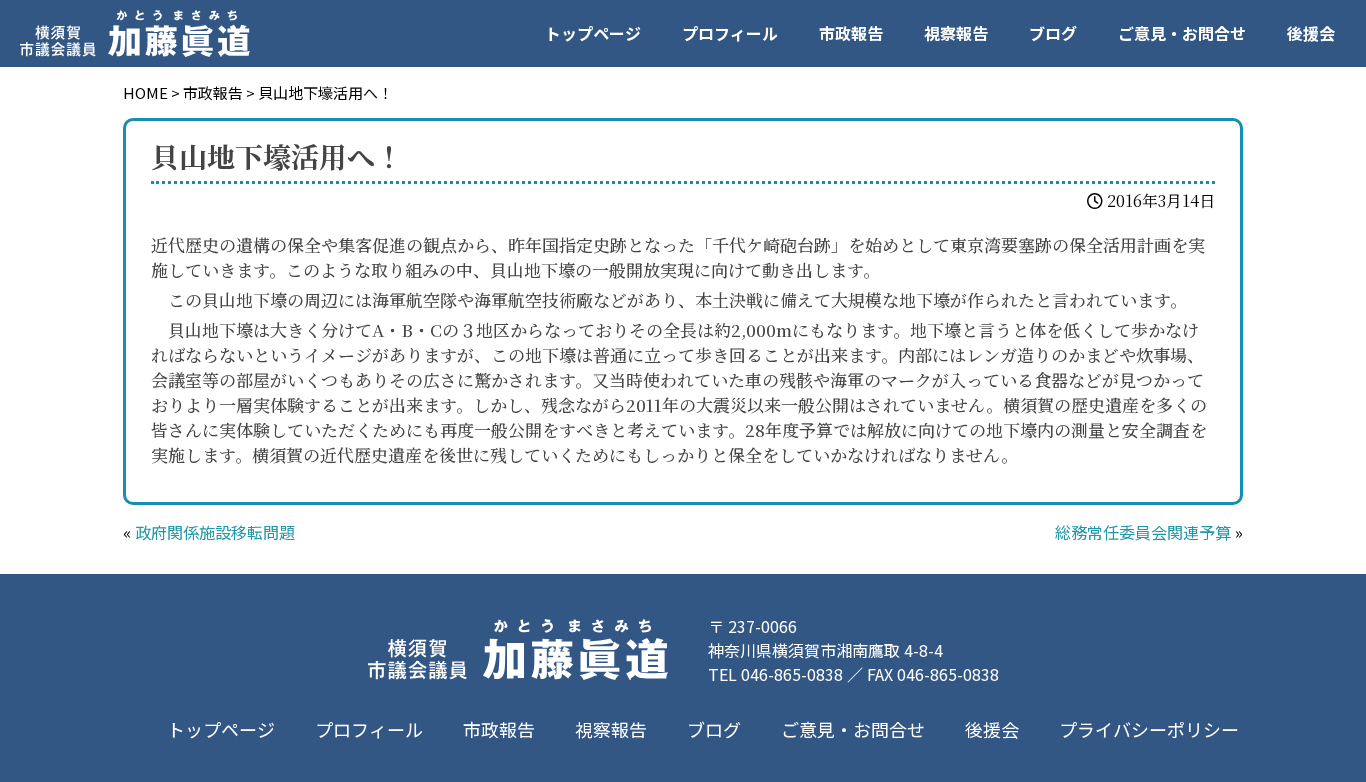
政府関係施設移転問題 (215, 532)
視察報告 (956, 33)
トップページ (593, 33)
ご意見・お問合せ (1182, 33)
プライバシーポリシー (1149, 729)
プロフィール (730, 33)
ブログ (1053, 33)
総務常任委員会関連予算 (1143, 532)
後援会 (1311, 33)
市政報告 (851, 33)
